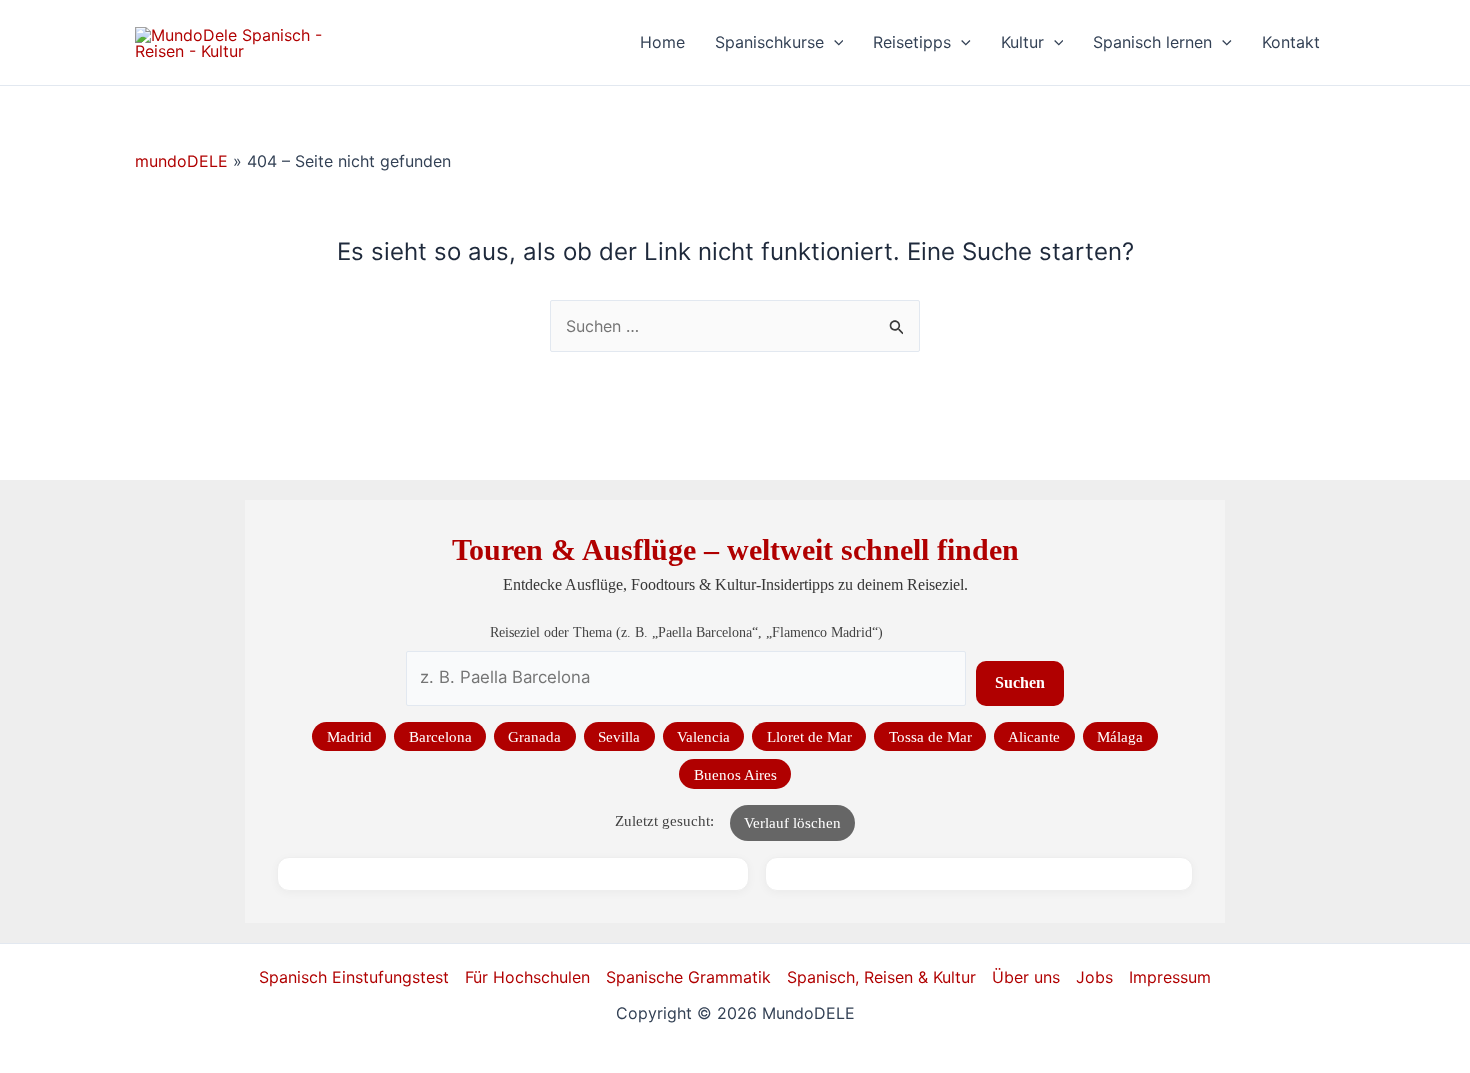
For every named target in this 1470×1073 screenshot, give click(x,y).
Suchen (1020, 682)
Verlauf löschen (792, 822)
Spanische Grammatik (688, 977)
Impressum (1170, 977)
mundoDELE (181, 161)
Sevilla (619, 736)
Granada (534, 736)
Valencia (703, 736)
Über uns (1026, 977)
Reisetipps (912, 42)
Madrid (349, 736)
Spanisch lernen (1152, 42)
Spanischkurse (769, 42)
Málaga (1120, 736)
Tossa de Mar (930, 736)
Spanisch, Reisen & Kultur (881, 977)
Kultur (1022, 42)
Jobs (1094, 977)
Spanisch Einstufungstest (354, 977)
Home (662, 42)
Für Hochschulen (527, 977)
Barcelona (440, 736)
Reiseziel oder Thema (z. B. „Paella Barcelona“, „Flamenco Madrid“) (686, 632)
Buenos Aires (735, 774)
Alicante (1034, 736)
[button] (834, 42)
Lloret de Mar (809, 736)
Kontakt (1291, 42)
